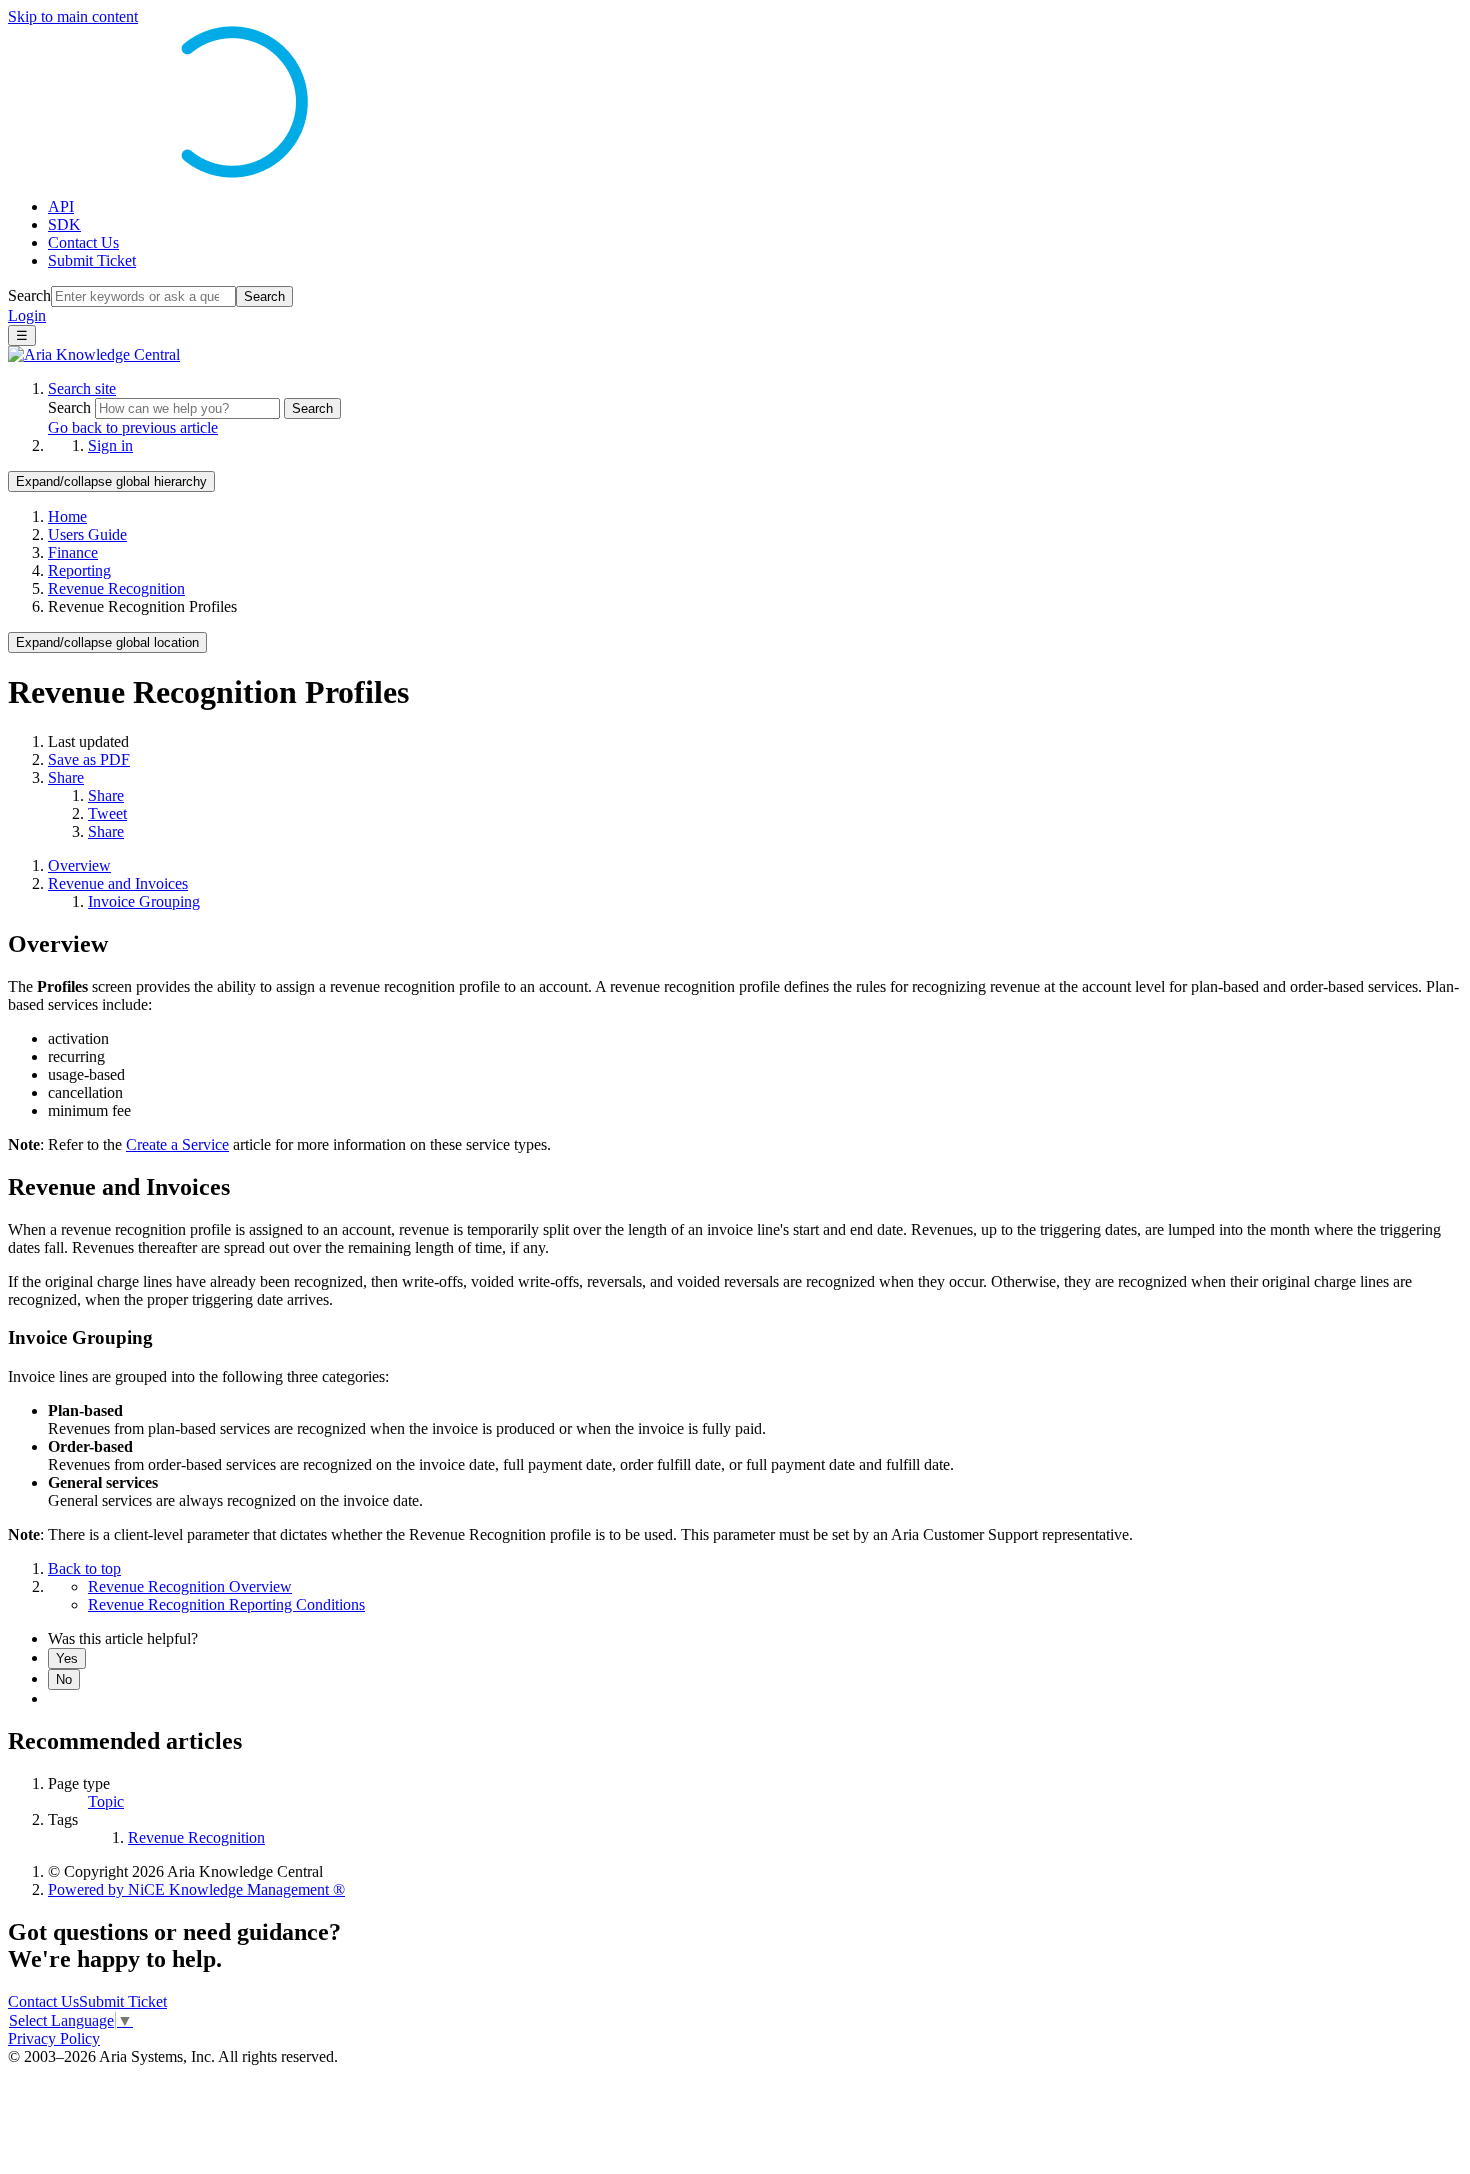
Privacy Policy (54, 2038)
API (61, 206)
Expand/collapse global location (107, 642)
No (64, 1679)
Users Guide (87, 534)
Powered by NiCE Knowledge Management (196, 1889)
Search (29, 295)
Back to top (84, 1568)
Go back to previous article (133, 427)
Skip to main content (73, 16)
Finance (73, 552)
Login (27, 315)
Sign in (110, 445)
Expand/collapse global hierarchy (111, 481)
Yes (67, 1658)
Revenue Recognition (116, 588)
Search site (82, 388)
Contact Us (83, 242)
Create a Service (177, 1144)
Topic (106, 1801)
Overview (79, 865)
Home (67, 516)
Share (66, 777)
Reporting (79, 570)
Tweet (107, 813)
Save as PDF (89, 759)
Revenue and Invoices (118, 883)
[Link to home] (94, 354)
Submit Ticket (92, 260)
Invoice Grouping (144, 901)
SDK (64, 224)
